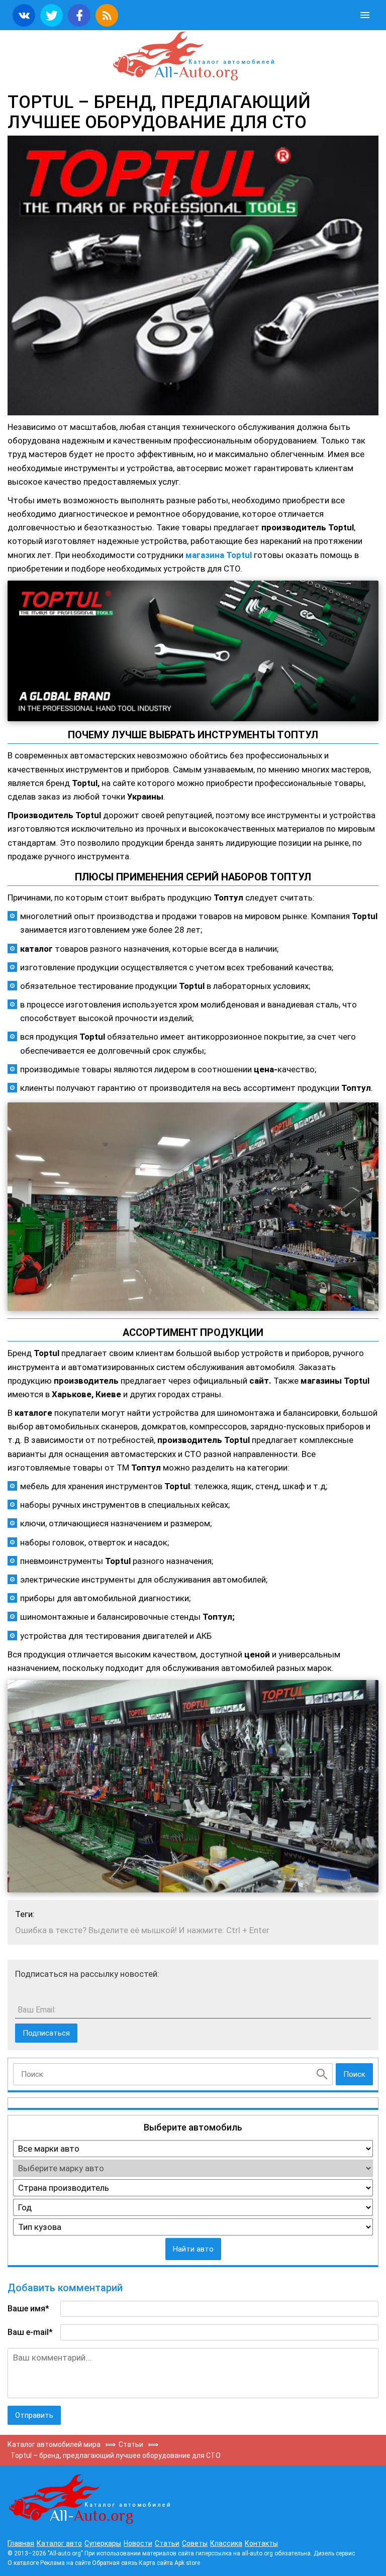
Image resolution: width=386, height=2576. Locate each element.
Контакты (261, 2543)
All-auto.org (193, 56)
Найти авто (193, 2249)
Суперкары (103, 2543)
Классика (226, 2543)
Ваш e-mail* (30, 2332)
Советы (195, 2543)
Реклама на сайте (65, 2563)
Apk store (187, 2563)
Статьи (167, 2543)
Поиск (354, 2074)
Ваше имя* (28, 2309)
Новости (138, 2543)
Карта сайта (156, 2563)
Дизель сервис (334, 2553)
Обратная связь (115, 2563)
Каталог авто (59, 2543)
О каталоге (23, 2563)
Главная (21, 2543)
